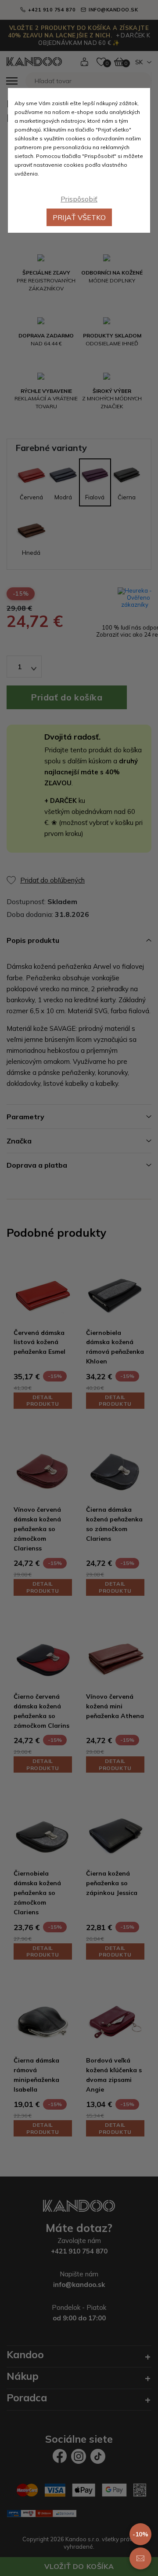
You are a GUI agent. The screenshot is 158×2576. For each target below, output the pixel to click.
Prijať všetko (79, 217)
